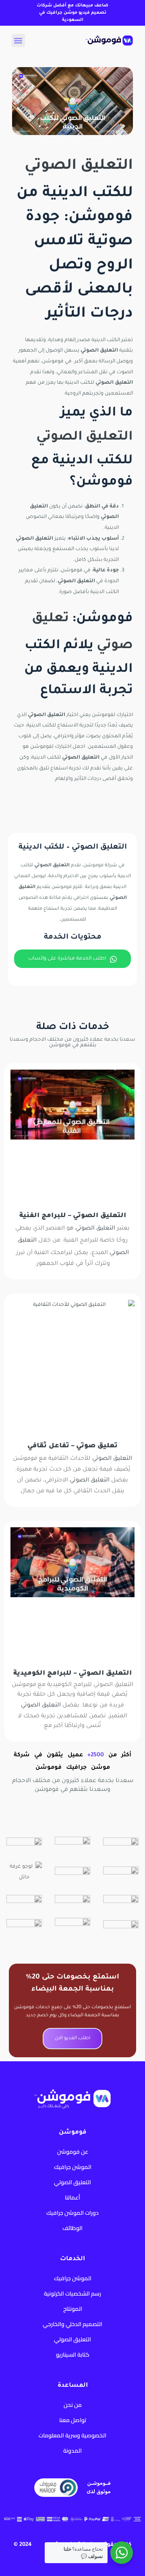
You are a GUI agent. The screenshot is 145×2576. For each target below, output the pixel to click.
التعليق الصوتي (79, 166)
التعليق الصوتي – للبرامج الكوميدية (72, 1674)
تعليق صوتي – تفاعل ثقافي (72, 1446)
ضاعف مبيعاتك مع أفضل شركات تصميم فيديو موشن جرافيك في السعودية (72, 13)
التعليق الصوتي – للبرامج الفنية (73, 1216)
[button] (18, 40)
